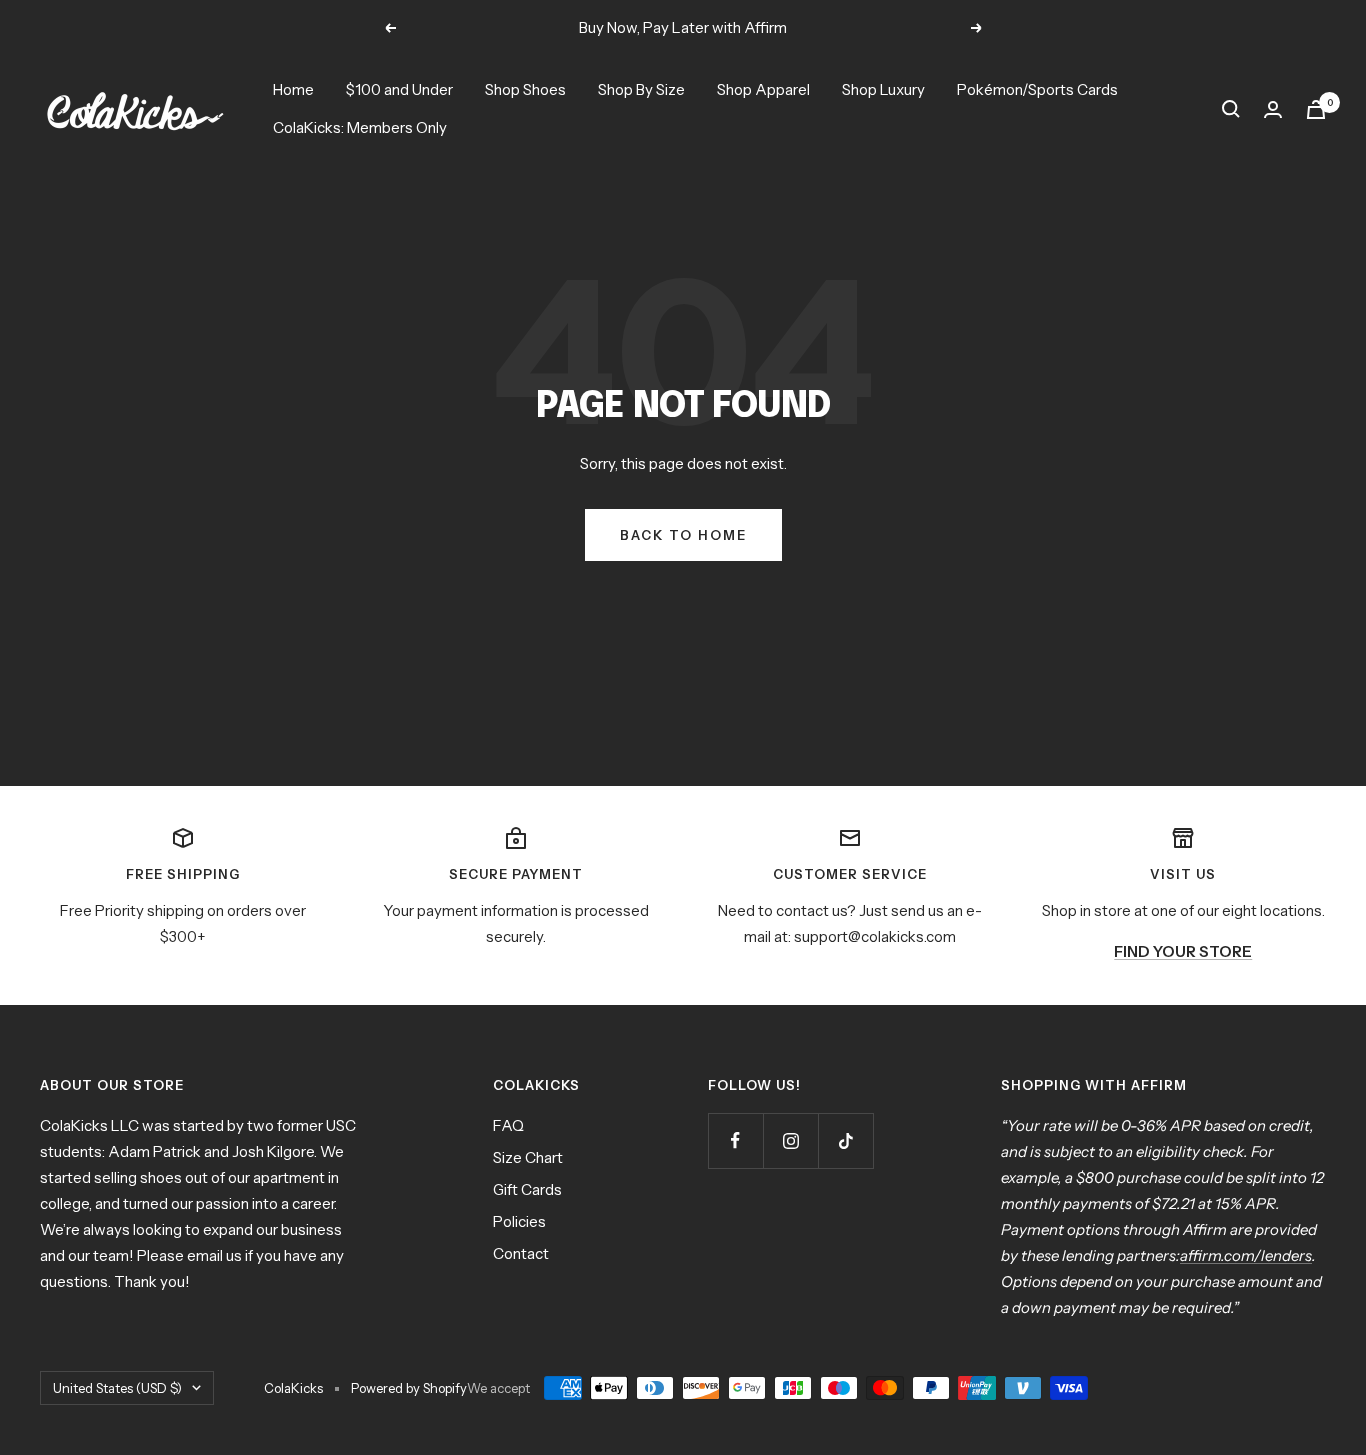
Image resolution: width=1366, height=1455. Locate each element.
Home (293, 89)
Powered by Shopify (409, 1388)
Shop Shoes (525, 89)
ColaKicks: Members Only (360, 127)
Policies (519, 1221)
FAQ (508, 1125)
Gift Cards (527, 1189)
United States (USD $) (117, 1388)
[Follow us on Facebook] (735, 1140)
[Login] (1273, 109)
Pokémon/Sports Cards (1037, 89)
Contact (521, 1253)
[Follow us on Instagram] (790, 1140)
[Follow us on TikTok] (845, 1140)
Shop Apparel (763, 89)
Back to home (683, 535)
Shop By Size (641, 89)
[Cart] (1316, 109)
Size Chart (528, 1157)
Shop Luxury (883, 89)
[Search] (1231, 109)
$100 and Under (399, 89)
